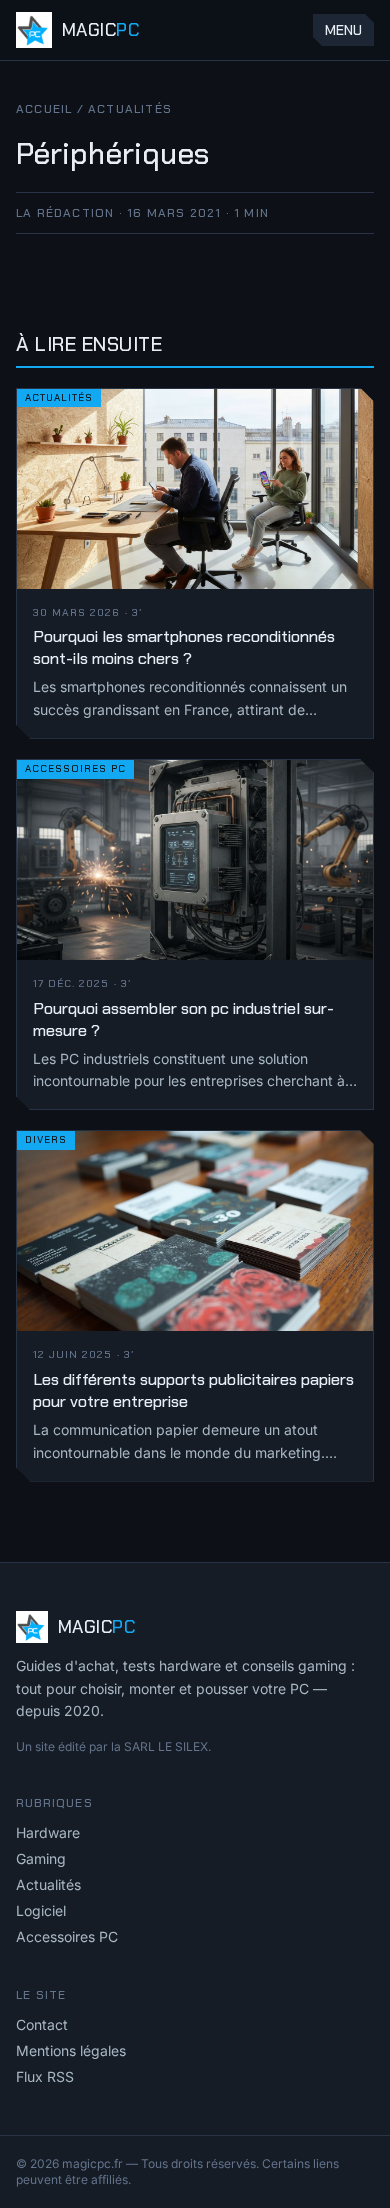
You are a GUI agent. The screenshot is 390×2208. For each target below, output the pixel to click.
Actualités (130, 109)
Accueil (44, 109)
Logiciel (41, 1910)
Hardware (48, 1832)
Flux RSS (45, 2076)
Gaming (41, 1858)
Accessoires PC (67, 1936)
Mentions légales (71, 2050)
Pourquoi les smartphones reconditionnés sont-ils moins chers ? (184, 647)
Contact (42, 2024)
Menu (343, 30)
